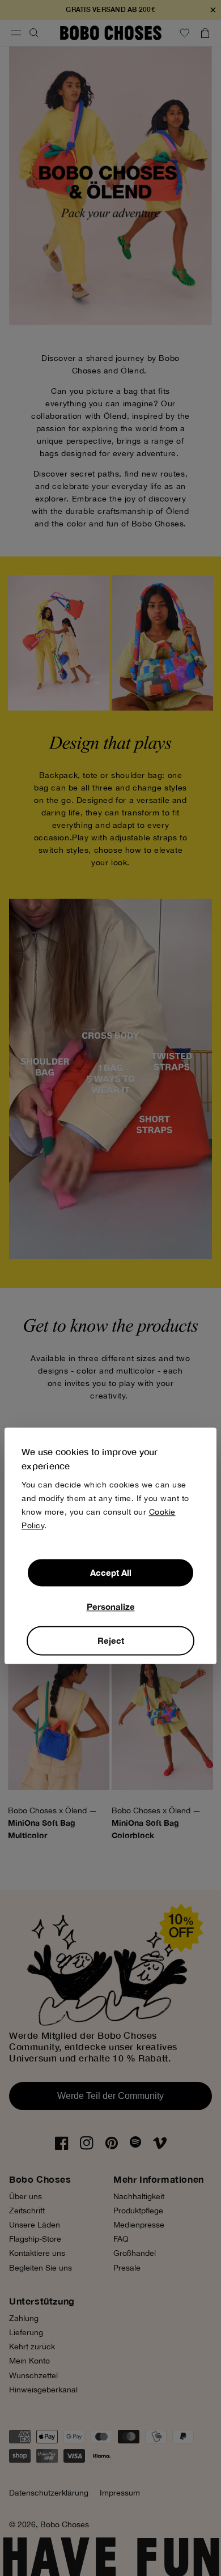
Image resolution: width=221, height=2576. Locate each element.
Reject (111, 1640)
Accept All (111, 1572)
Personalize (111, 1606)
